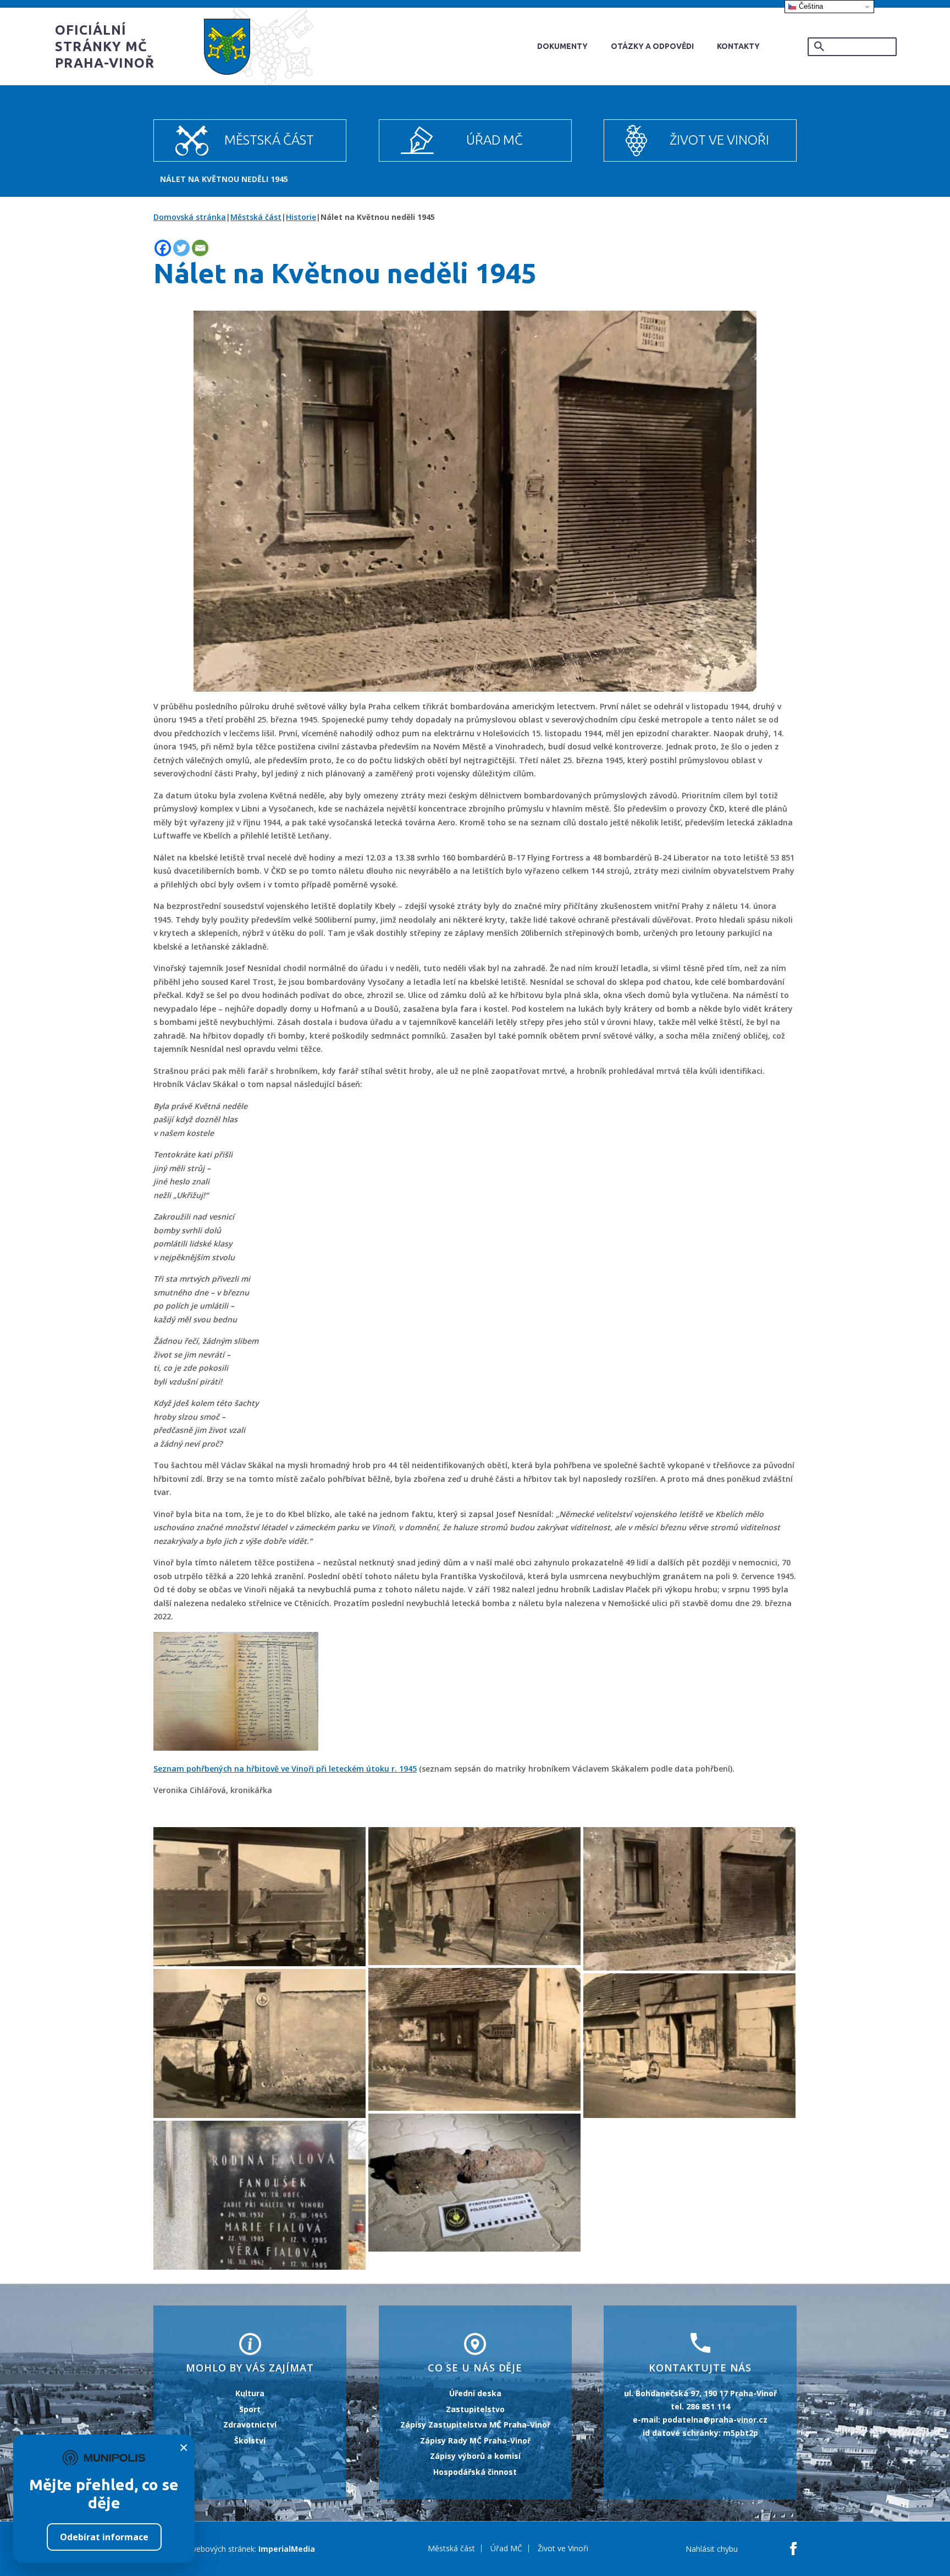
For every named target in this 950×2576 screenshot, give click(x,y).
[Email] (200, 248)
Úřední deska (475, 2393)
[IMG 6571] (474, 1896)
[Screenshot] (474, 2183)
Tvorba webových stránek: (209, 2549)
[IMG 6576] (259, 2043)
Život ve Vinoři (719, 140)
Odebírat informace (104, 2537)
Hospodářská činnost (475, 2472)
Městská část (269, 140)
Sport (250, 2409)
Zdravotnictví (250, 2425)
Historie (301, 217)
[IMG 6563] (259, 1897)
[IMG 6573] (689, 1899)
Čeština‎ (810, 6)
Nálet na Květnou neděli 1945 (224, 179)
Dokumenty (562, 46)
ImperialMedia (287, 2549)
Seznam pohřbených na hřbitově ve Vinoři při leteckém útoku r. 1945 (285, 1769)
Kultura (250, 2393)
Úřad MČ (495, 140)
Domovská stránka (190, 217)
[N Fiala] (259, 2195)
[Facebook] (163, 248)
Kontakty (738, 46)
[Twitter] (181, 248)
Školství (250, 2440)
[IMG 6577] (689, 2045)
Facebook (793, 2549)
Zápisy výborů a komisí (475, 2456)
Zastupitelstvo (475, 2409)
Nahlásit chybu (712, 2549)
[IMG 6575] (474, 2039)
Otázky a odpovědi (652, 46)
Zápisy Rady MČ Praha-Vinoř (475, 2440)
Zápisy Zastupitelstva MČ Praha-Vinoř (475, 2425)
